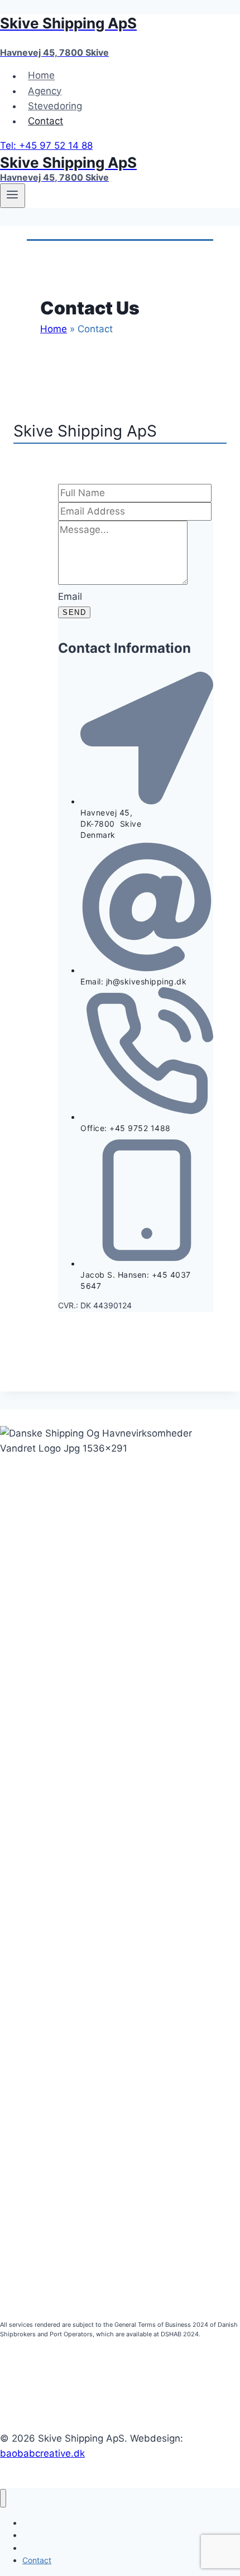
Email (70, 596)
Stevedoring (55, 106)
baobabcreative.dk (42, 2453)
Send (74, 612)
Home (41, 76)
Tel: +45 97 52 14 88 (46, 145)
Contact (45, 121)
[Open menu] (13, 196)
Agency (45, 91)
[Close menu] (3, 2498)
